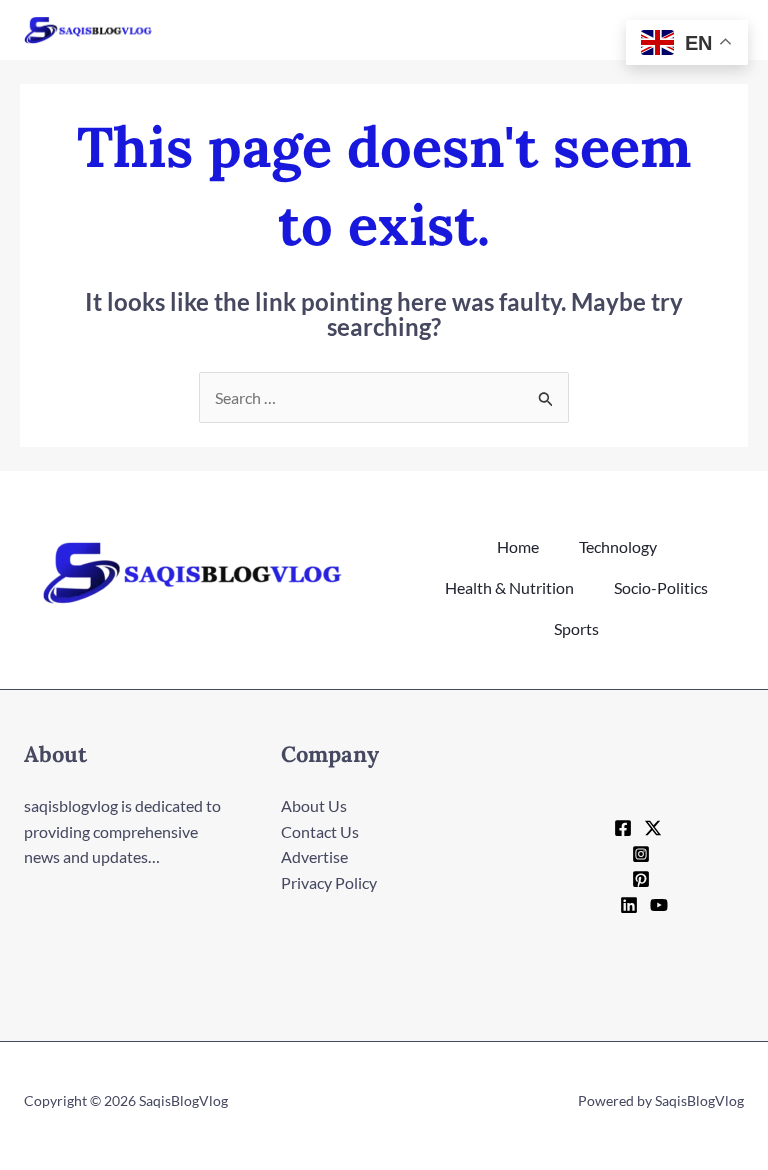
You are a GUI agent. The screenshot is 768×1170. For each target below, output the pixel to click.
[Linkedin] (629, 905)
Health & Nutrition (509, 587)
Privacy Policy (329, 882)
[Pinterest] (641, 879)
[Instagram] (641, 854)
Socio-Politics (661, 587)
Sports (576, 628)
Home (518, 546)
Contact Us (320, 831)
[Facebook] (623, 828)
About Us (314, 805)
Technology (618, 546)
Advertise (314, 856)
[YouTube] (659, 905)
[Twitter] (653, 828)
